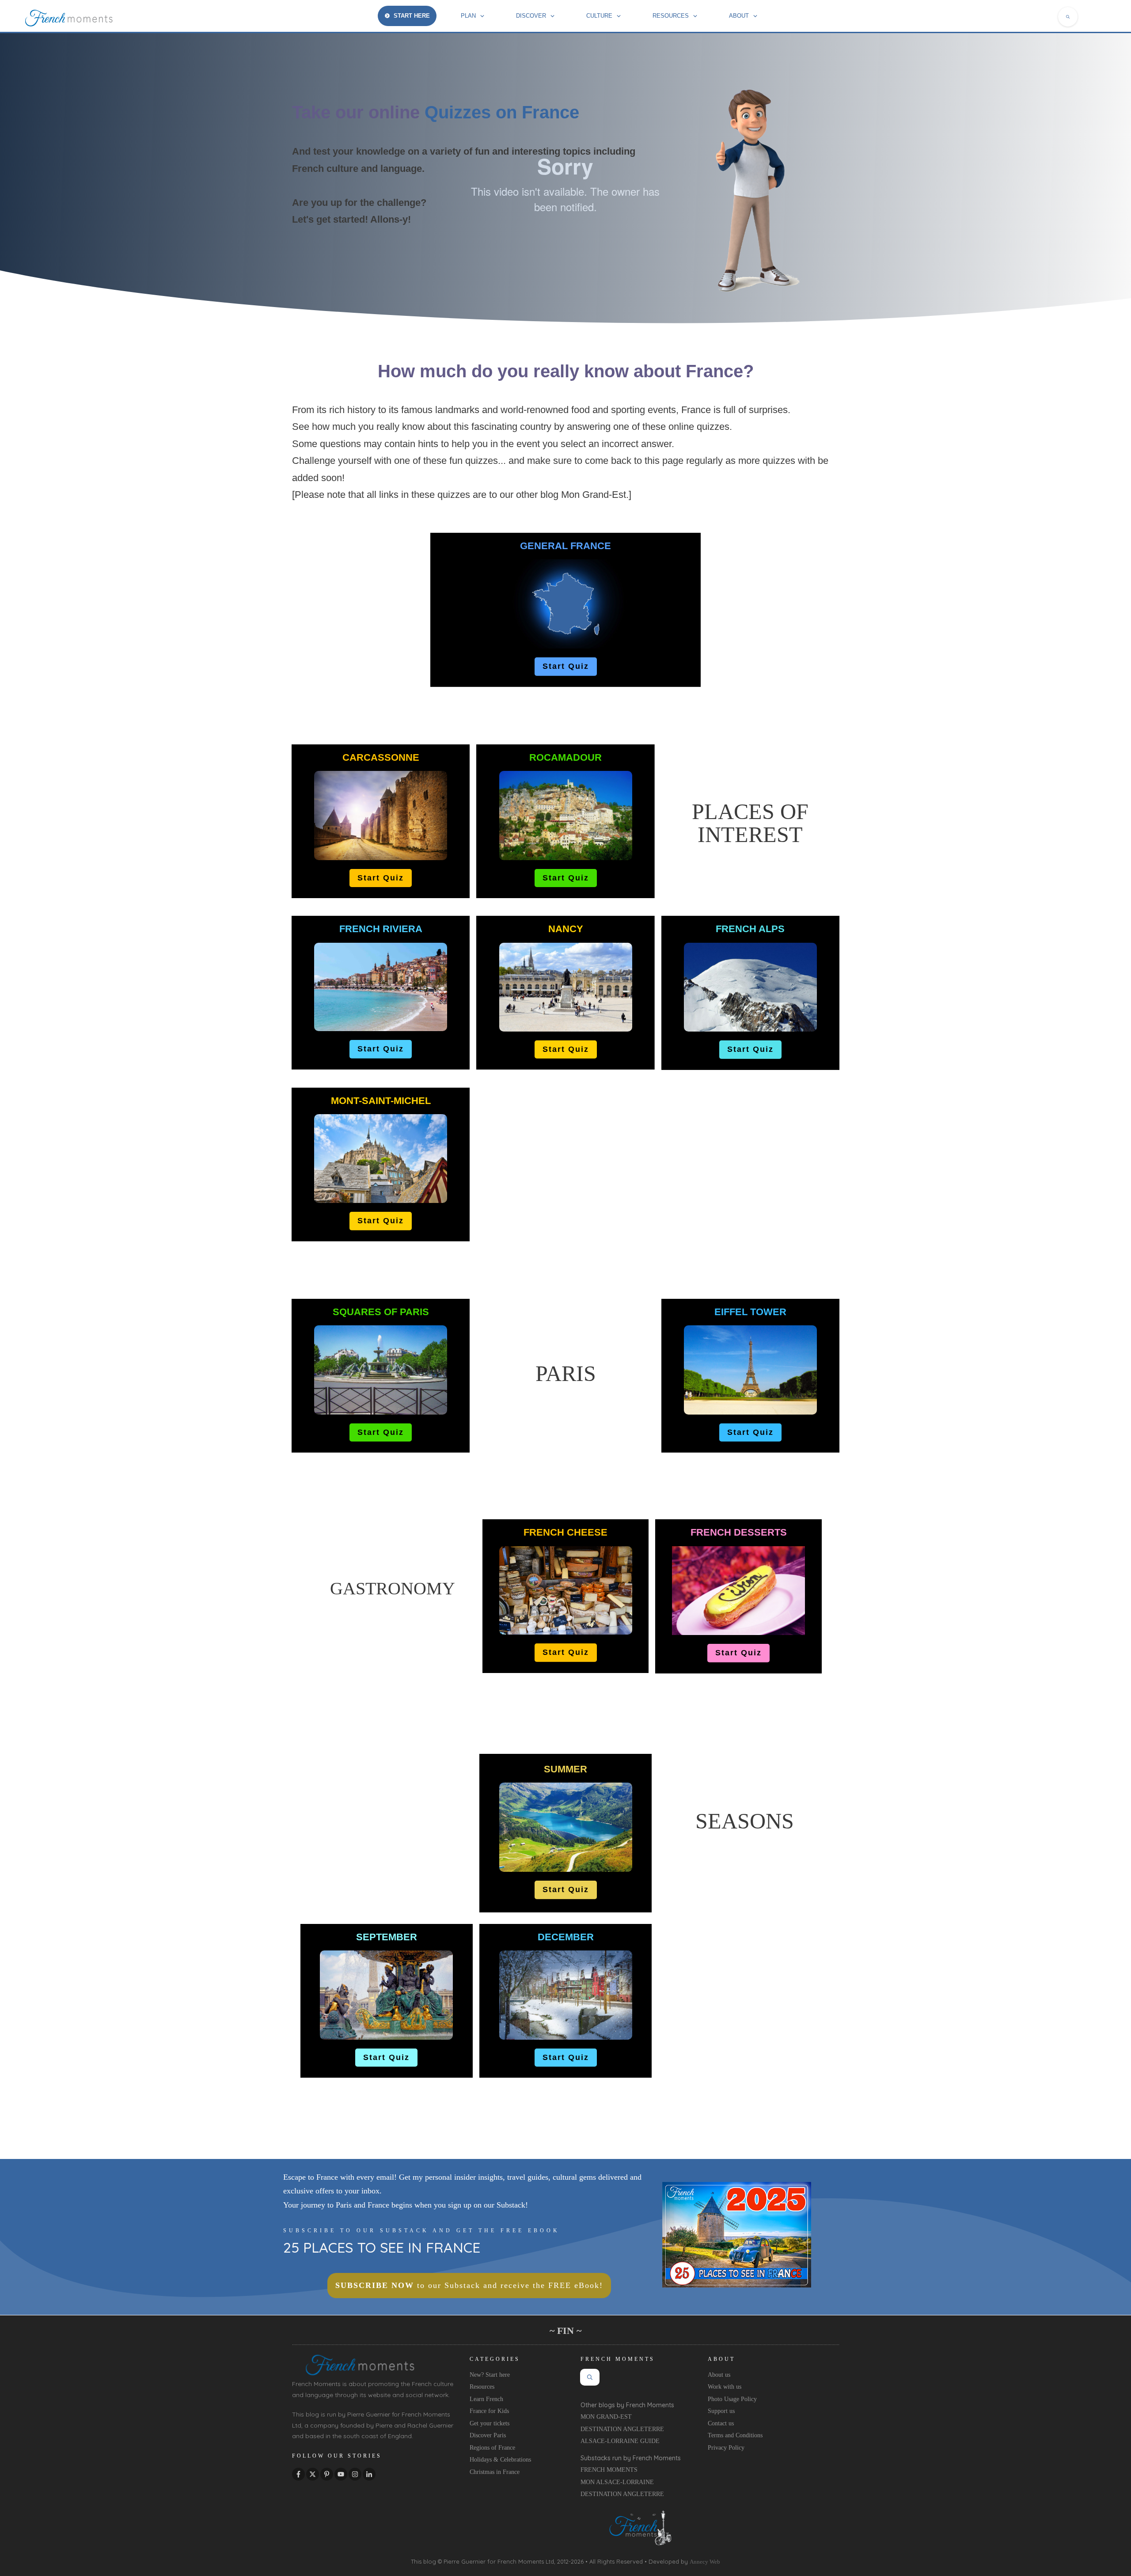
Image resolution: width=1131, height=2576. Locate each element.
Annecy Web (705, 2562)
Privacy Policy (726, 2448)
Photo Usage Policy (732, 2399)
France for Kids (489, 2411)
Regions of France (492, 2448)
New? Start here (490, 2375)
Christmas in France (495, 2472)
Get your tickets (490, 2423)
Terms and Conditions (735, 2435)
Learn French (486, 2399)
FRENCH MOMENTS (609, 2470)
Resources (482, 2387)
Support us (721, 2411)
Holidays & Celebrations (500, 2460)
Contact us (721, 2423)
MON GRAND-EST (606, 2417)
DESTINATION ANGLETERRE (622, 2429)
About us (719, 2375)
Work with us (725, 2387)
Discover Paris (488, 2435)
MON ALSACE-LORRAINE (617, 2482)
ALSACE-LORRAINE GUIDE (620, 2441)
